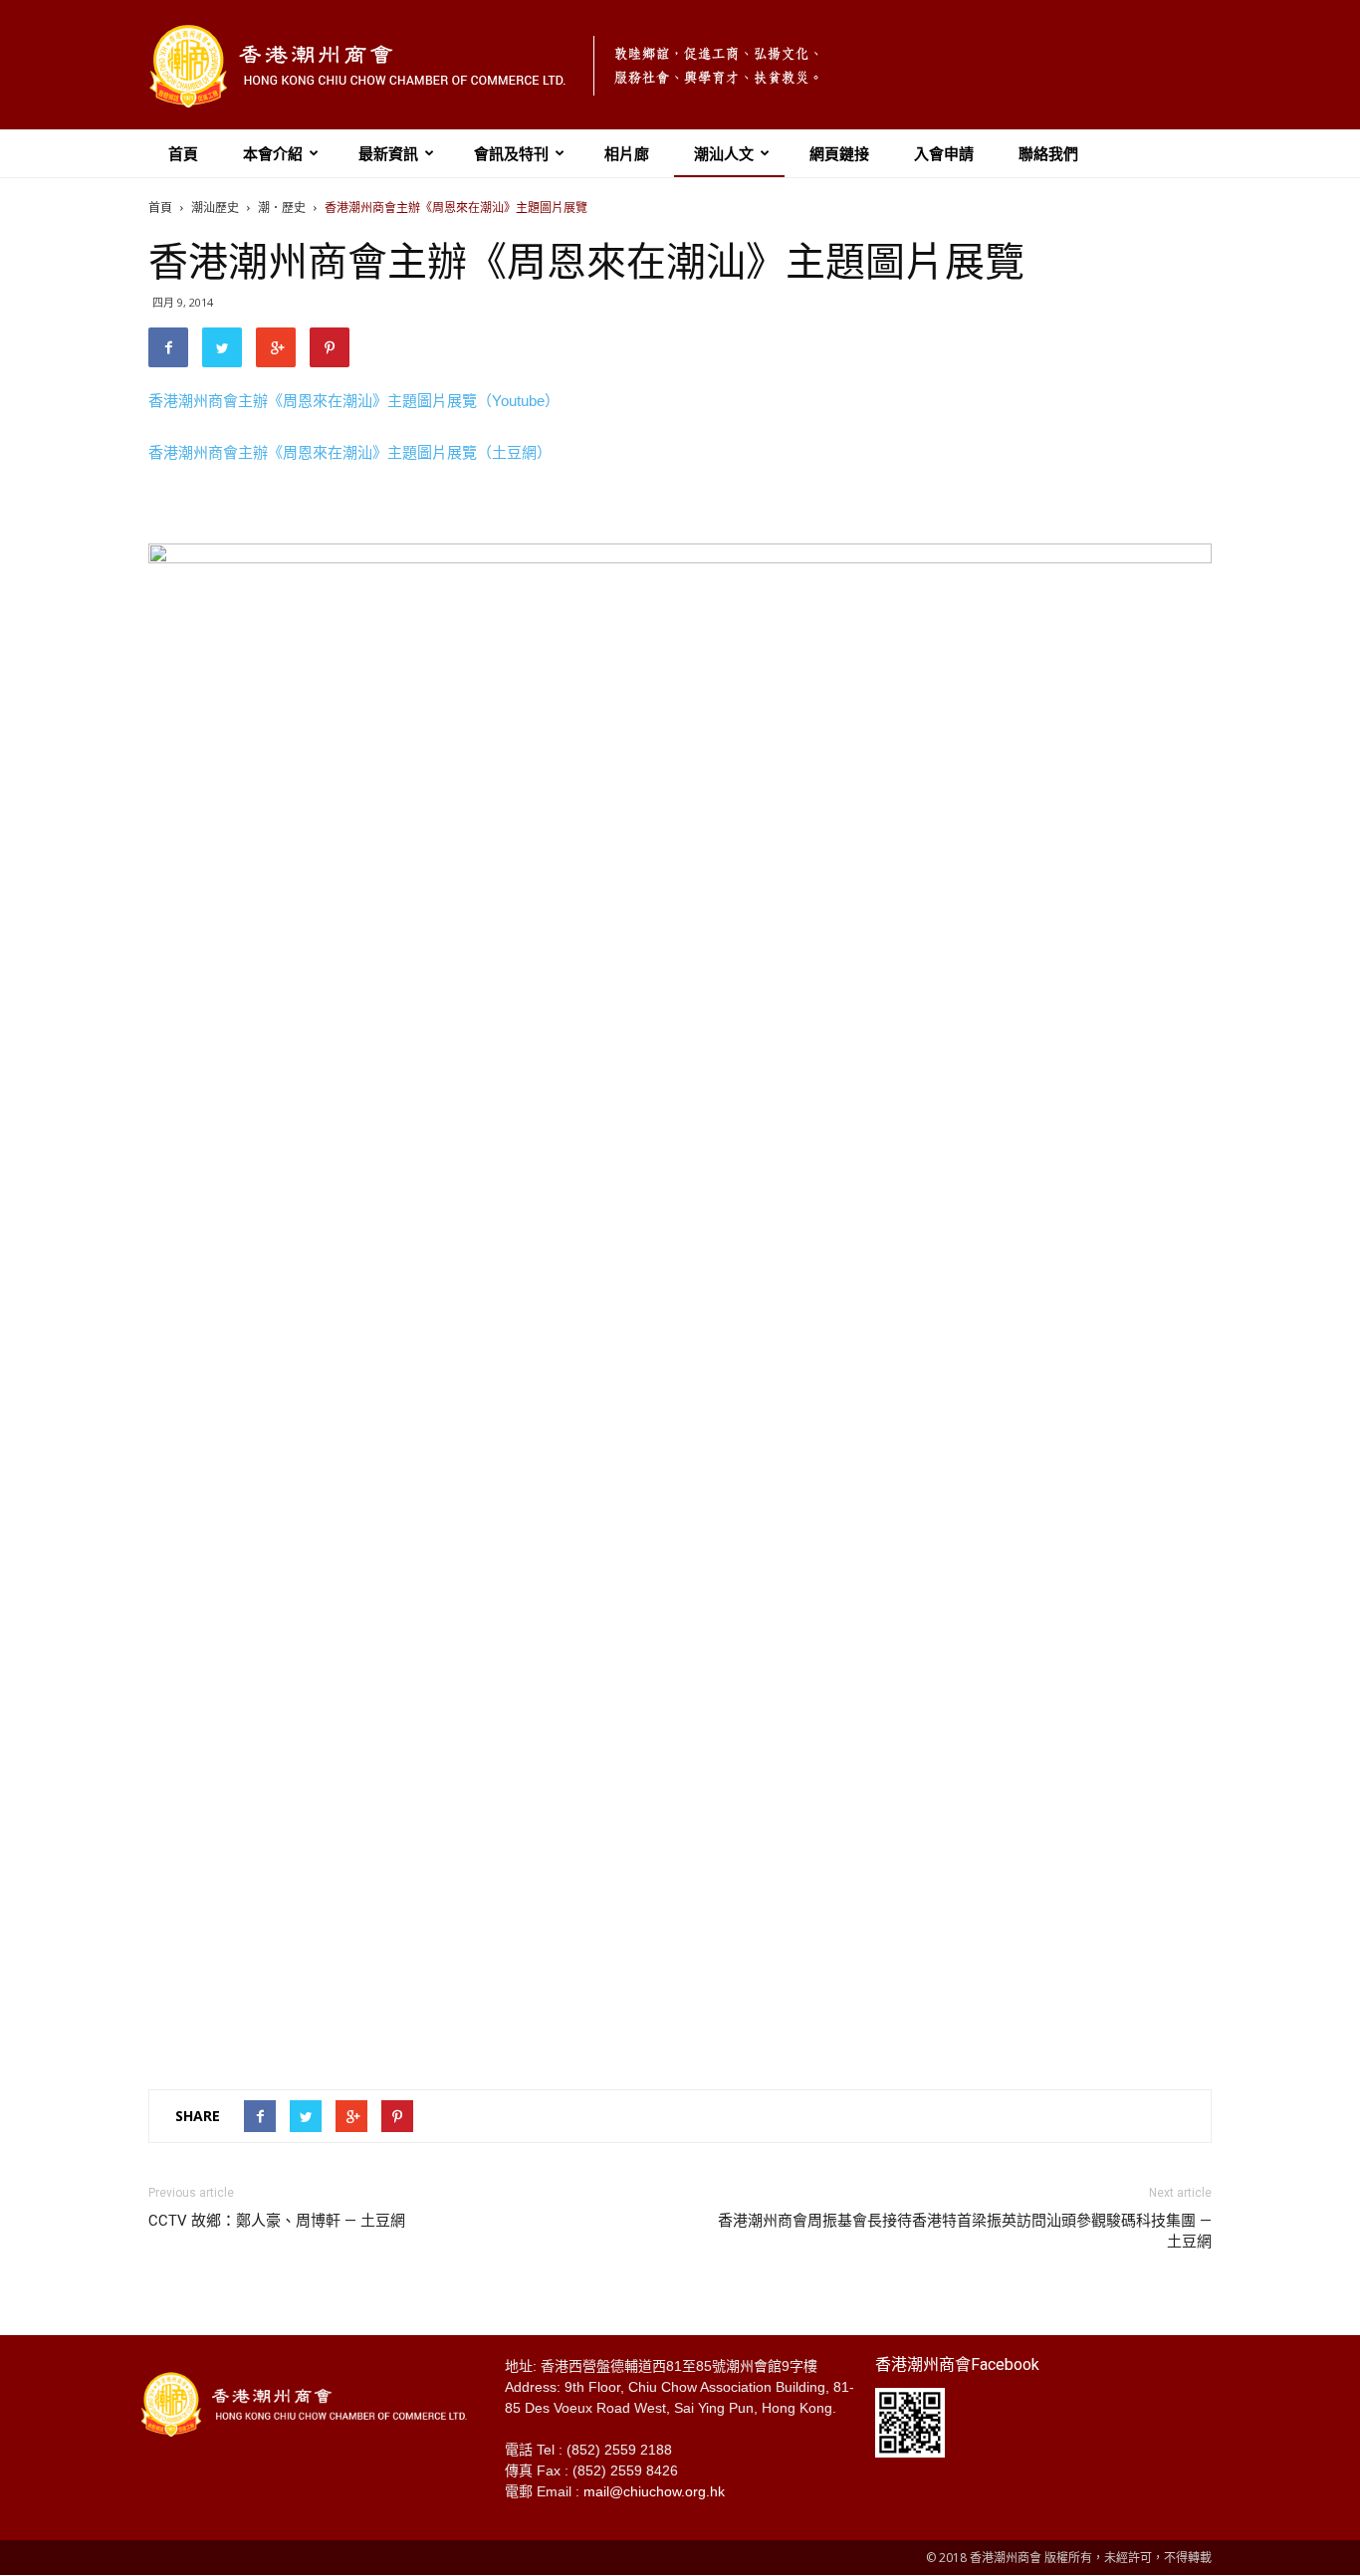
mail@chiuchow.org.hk (654, 2491)
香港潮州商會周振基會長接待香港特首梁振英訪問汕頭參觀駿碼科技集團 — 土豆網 (965, 2231)
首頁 (183, 153)
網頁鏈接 (839, 153)
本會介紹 (273, 153)
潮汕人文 (724, 153)
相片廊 (627, 153)
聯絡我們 (1048, 153)
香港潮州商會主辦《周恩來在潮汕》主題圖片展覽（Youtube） (354, 401)
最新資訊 (388, 153)
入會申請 (944, 153)
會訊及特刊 (511, 153)
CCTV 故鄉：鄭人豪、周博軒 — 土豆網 (277, 2221)
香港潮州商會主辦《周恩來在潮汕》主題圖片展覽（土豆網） (350, 452)
